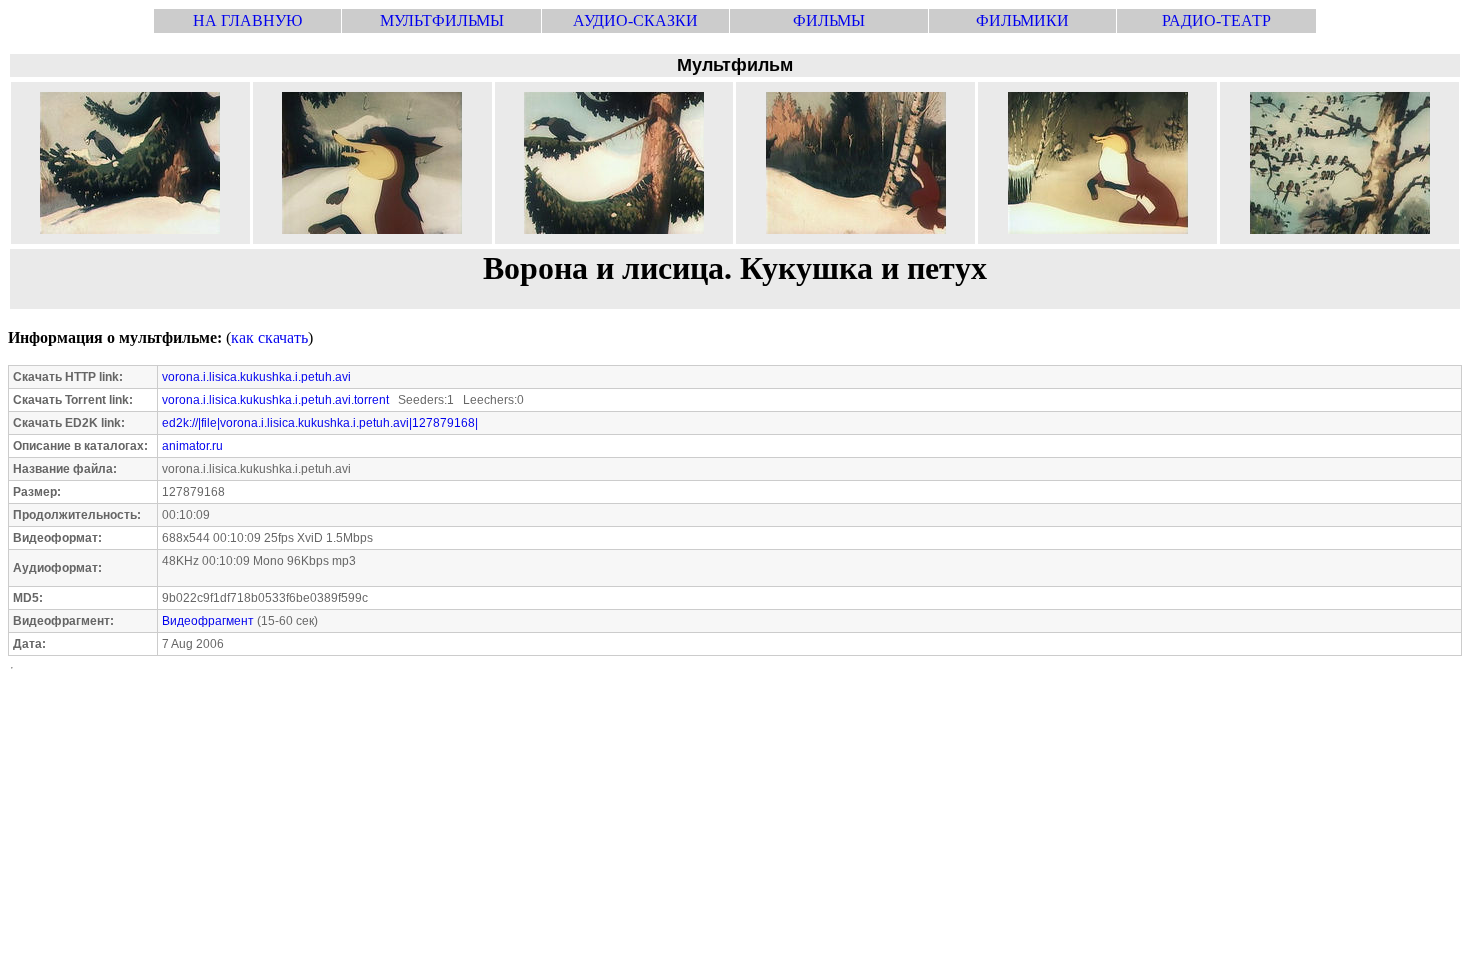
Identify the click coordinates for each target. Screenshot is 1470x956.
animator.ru (192, 446)
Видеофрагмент (208, 621)
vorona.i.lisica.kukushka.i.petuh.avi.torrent (275, 400)
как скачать (269, 337)
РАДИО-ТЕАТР (1216, 20)
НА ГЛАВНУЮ (247, 20)
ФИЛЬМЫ (829, 20)
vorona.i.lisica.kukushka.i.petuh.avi (256, 377)
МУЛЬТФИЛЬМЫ (442, 20)
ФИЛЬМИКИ (1022, 20)
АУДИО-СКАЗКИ (635, 20)
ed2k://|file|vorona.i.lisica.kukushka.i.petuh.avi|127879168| (320, 423)
